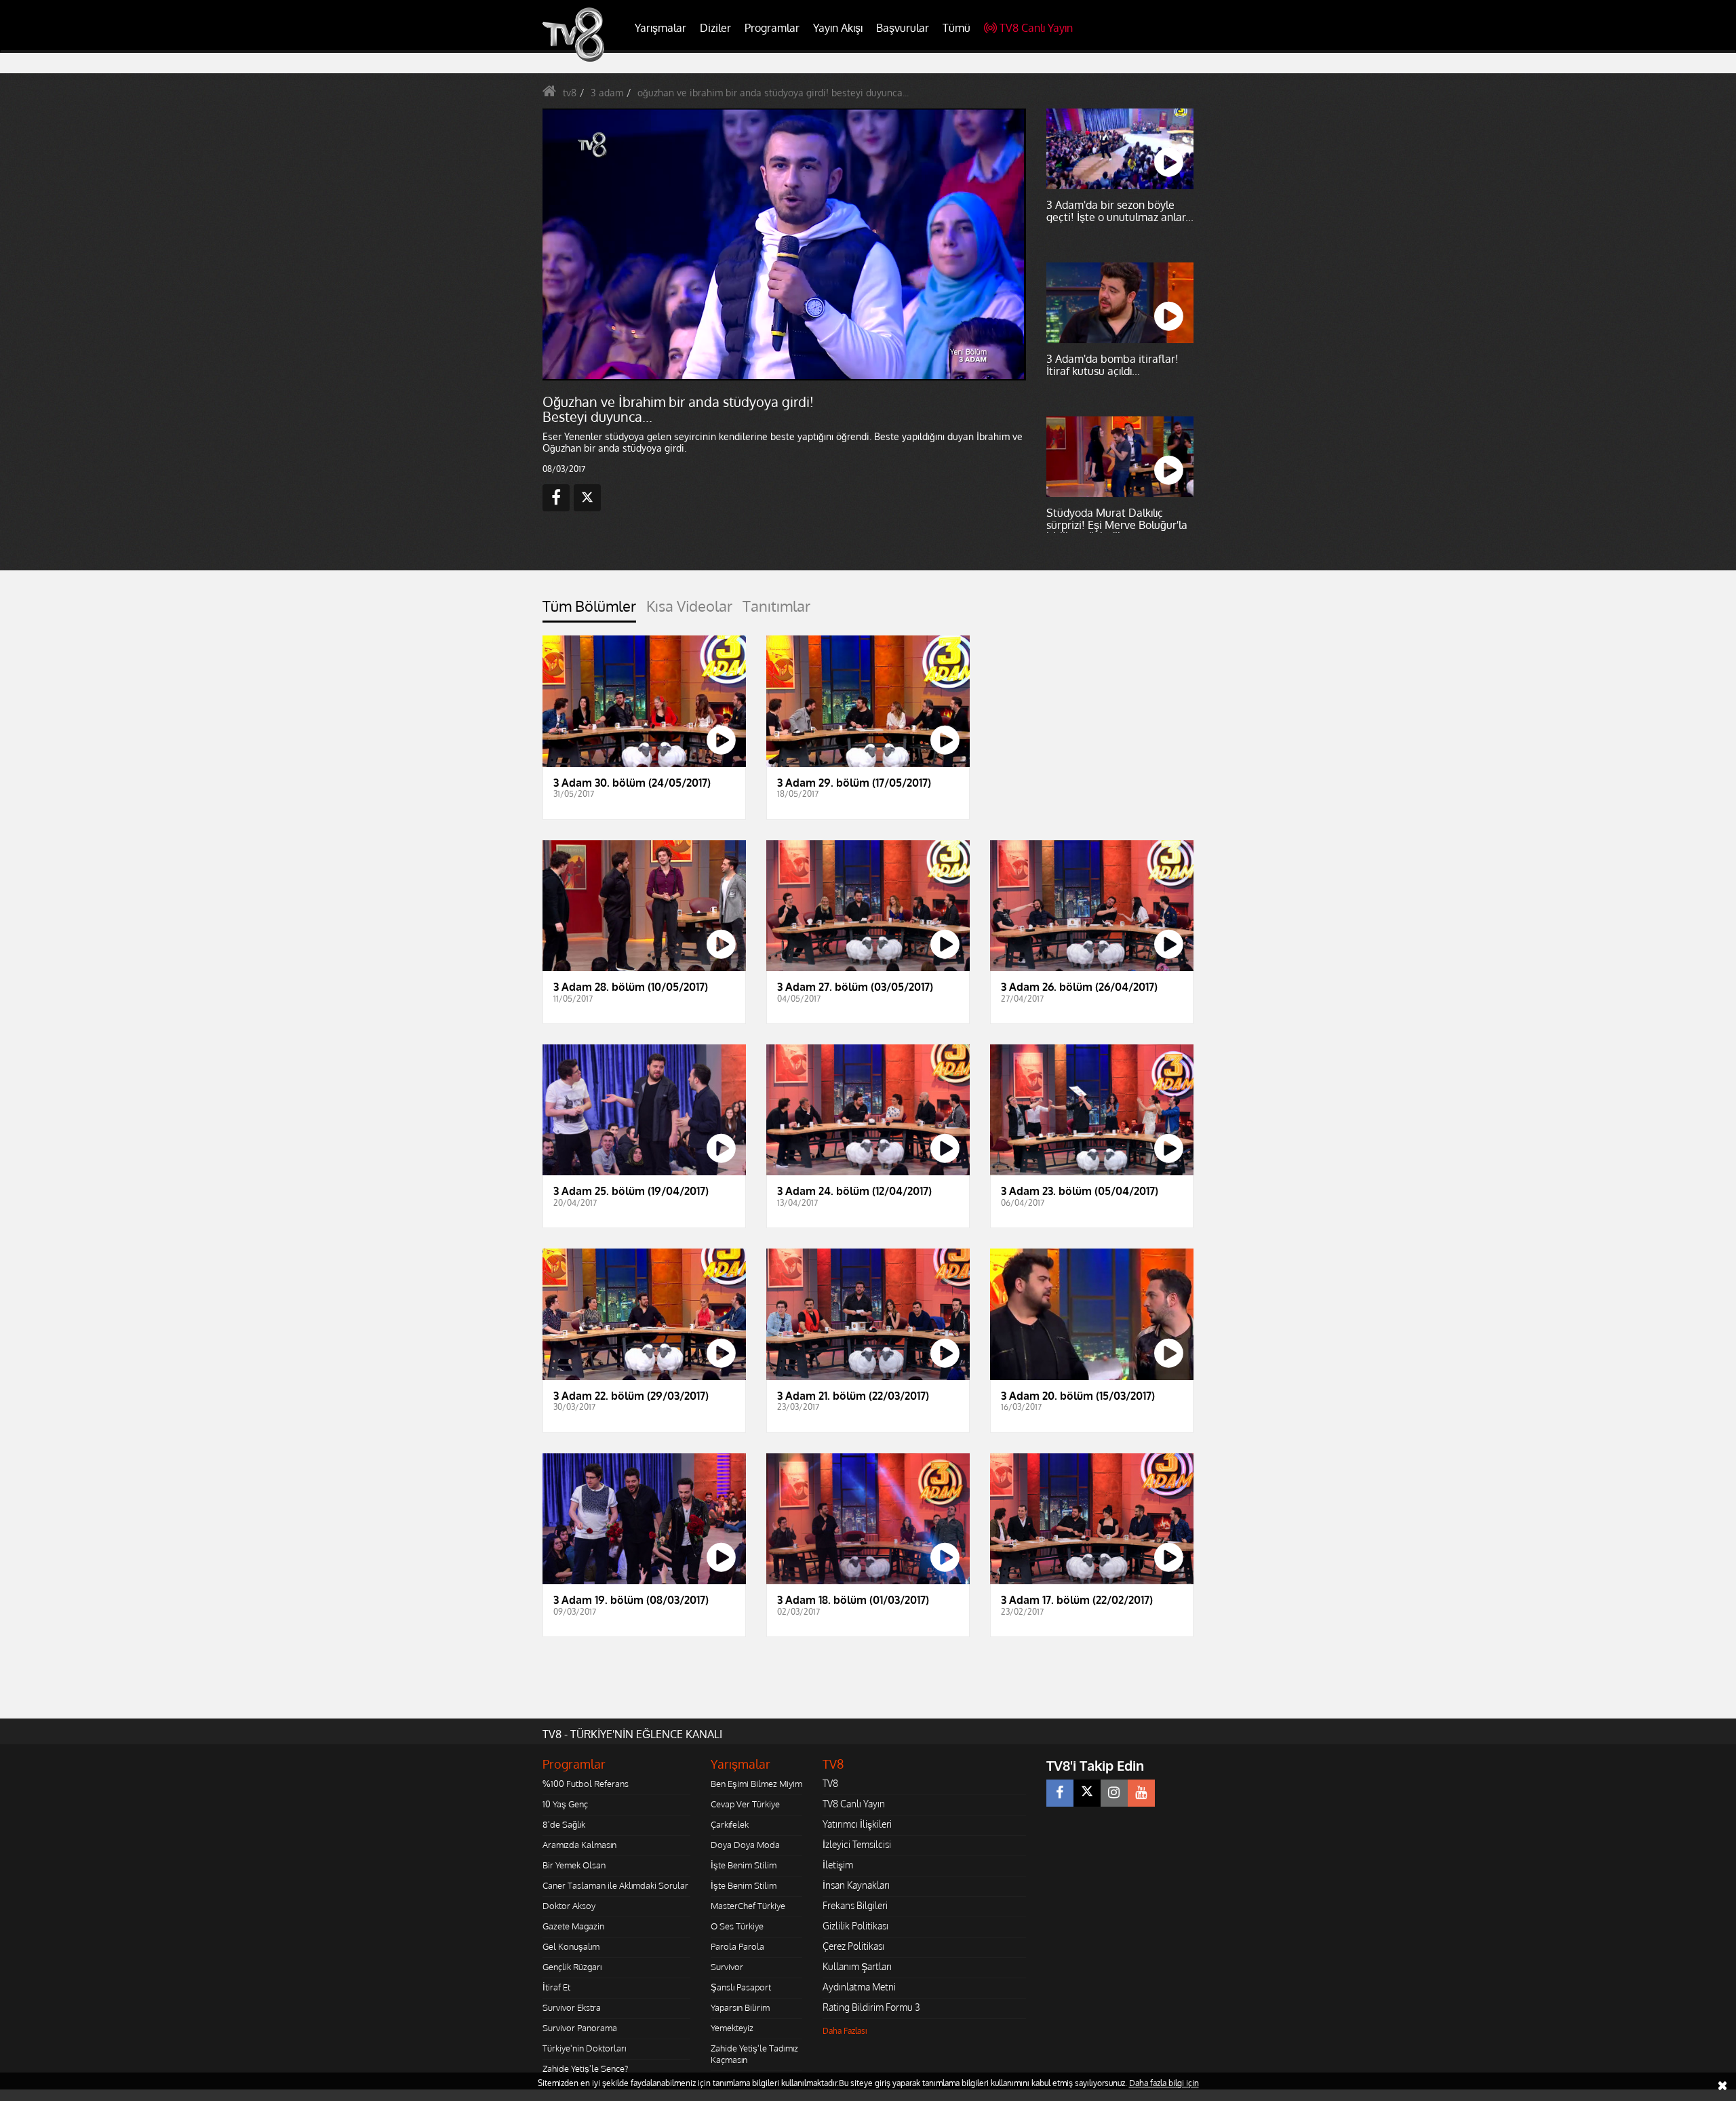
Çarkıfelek (730, 1824)
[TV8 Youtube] (1141, 1793)
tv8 (570, 93)
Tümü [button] (956, 28)
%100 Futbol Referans (586, 1784)
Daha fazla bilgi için (1164, 2083)
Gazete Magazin (573, 1926)
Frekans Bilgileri (855, 1905)
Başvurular (903, 28)
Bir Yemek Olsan (574, 1865)
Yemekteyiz (732, 2028)
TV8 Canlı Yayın (1036, 28)
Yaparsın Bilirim (740, 2007)
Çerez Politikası (853, 1946)
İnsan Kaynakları (856, 1885)
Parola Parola (737, 1946)
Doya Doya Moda (745, 1845)
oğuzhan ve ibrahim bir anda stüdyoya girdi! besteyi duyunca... (773, 93)
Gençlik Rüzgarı (572, 1967)
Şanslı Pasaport (741, 1987)
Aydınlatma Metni (859, 1987)
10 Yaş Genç (565, 1804)
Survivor (727, 1967)
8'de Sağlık (564, 1824)
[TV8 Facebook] (1060, 1793)
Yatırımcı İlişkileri (857, 1824)
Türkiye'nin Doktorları (584, 2048)
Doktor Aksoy (569, 1906)
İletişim (838, 1865)
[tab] (589, 610)
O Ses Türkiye (737, 1926)
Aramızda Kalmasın (579, 1845)
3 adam (607, 93)
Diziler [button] (715, 28)
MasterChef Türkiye (748, 1906)
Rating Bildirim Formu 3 (871, 2007)
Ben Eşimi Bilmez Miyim (756, 1784)
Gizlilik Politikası (855, 1926)
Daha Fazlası (845, 2031)
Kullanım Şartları (857, 1966)
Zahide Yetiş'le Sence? (585, 2068)
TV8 (830, 1783)
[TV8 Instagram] (1114, 1793)
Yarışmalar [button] (660, 28)
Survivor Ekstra (572, 2007)
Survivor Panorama (580, 2028)
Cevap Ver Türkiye (745, 1804)
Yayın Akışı (838, 28)
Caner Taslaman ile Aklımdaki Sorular (615, 1885)
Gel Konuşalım (571, 1946)
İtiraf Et (556, 1987)
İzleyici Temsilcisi (857, 1844)
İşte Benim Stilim (744, 1865)
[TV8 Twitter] (1087, 1793)
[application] (783, 244)
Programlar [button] (772, 28)
